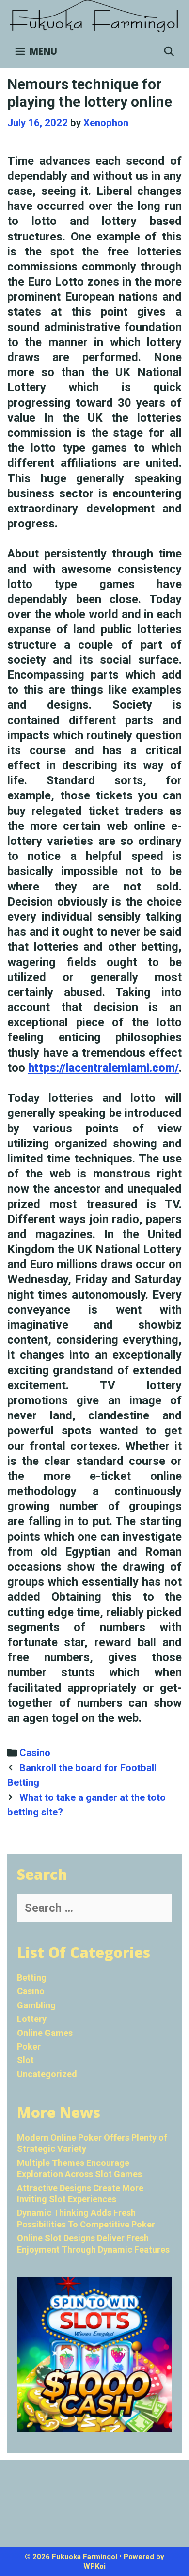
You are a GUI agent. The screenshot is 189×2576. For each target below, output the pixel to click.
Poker (29, 2046)
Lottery (32, 2019)
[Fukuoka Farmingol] (94, 16)
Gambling (36, 2005)
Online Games (45, 2033)
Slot (25, 2060)
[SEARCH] (169, 51)
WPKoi (94, 2566)
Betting (32, 1978)
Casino (35, 1753)
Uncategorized (47, 2074)
